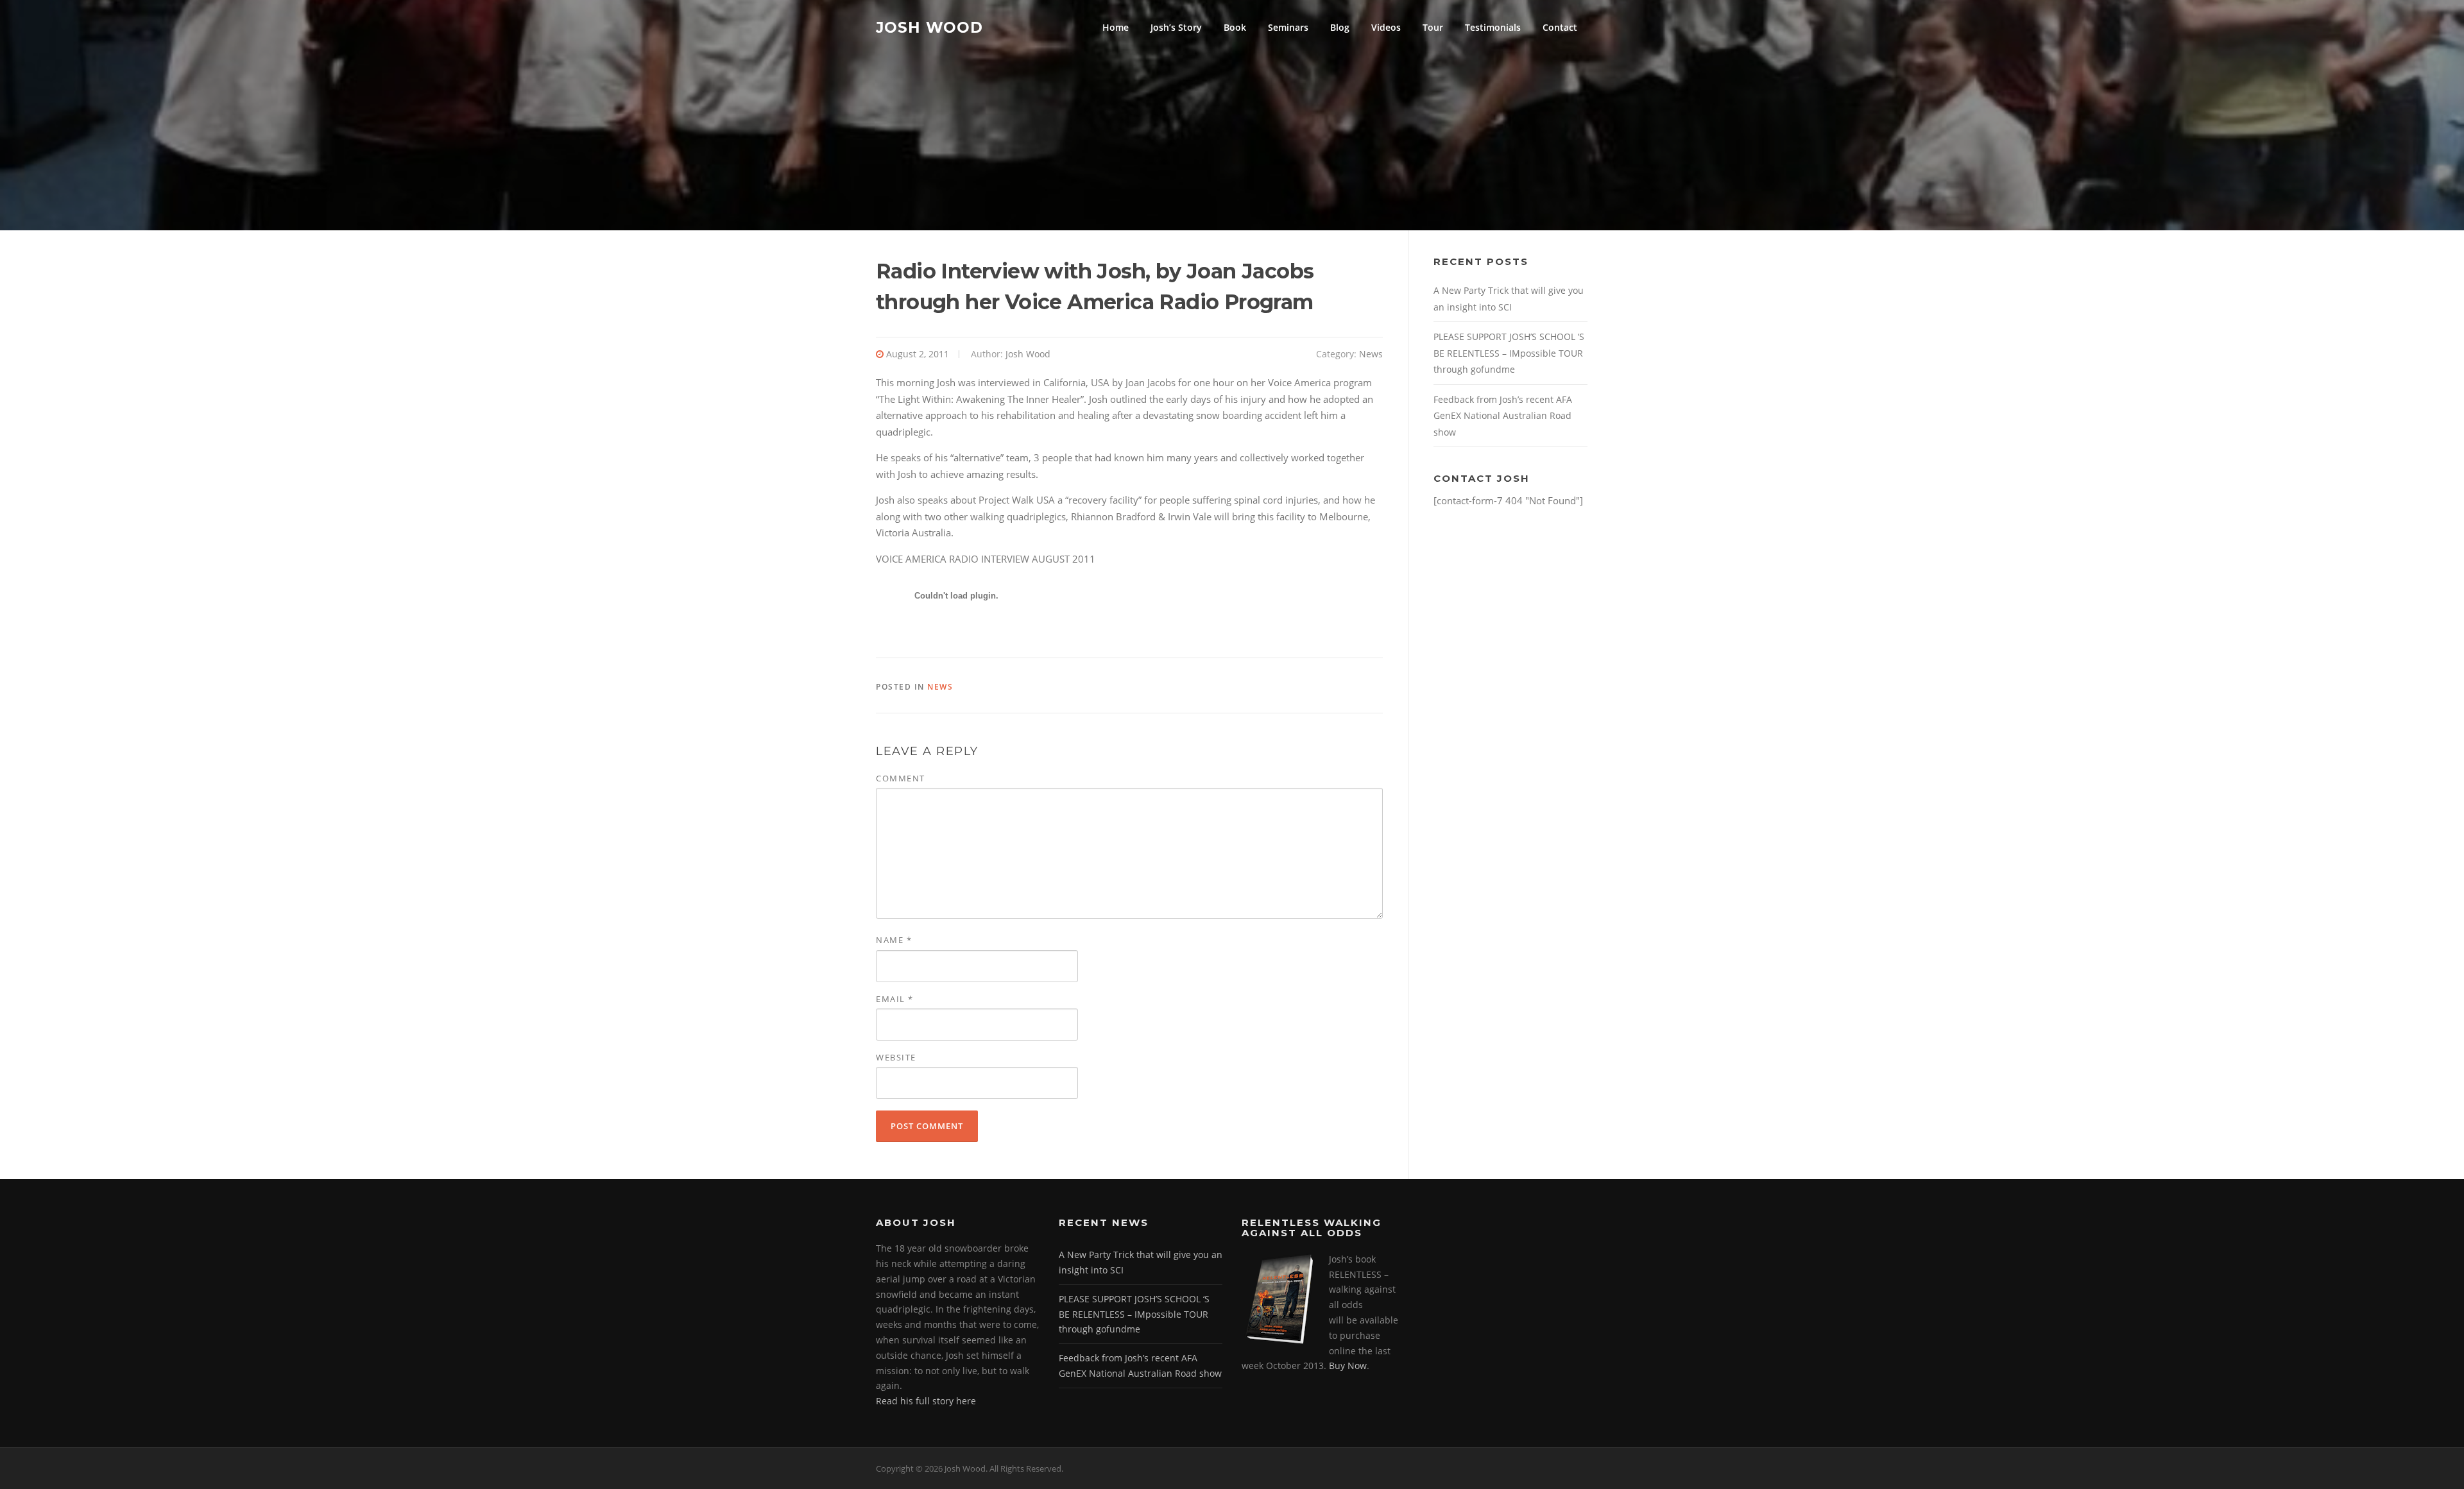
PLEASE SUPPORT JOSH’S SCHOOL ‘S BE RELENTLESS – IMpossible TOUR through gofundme (1509, 353)
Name (894, 940)
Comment (901, 778)
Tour (1433, 27)
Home (1116, 27)
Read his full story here (926, 1401)
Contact (1560, 27)
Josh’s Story (1176, 27)
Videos (1386, 27)
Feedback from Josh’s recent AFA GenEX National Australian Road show (1503, 416)
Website (896, 1057)
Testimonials (1493, 27)
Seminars (1288, 27)
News (1371, 354)
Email (895, 999)
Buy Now (1348, 1366)
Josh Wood (929, 27)
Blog (1340, 27)
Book (1235, 27)
